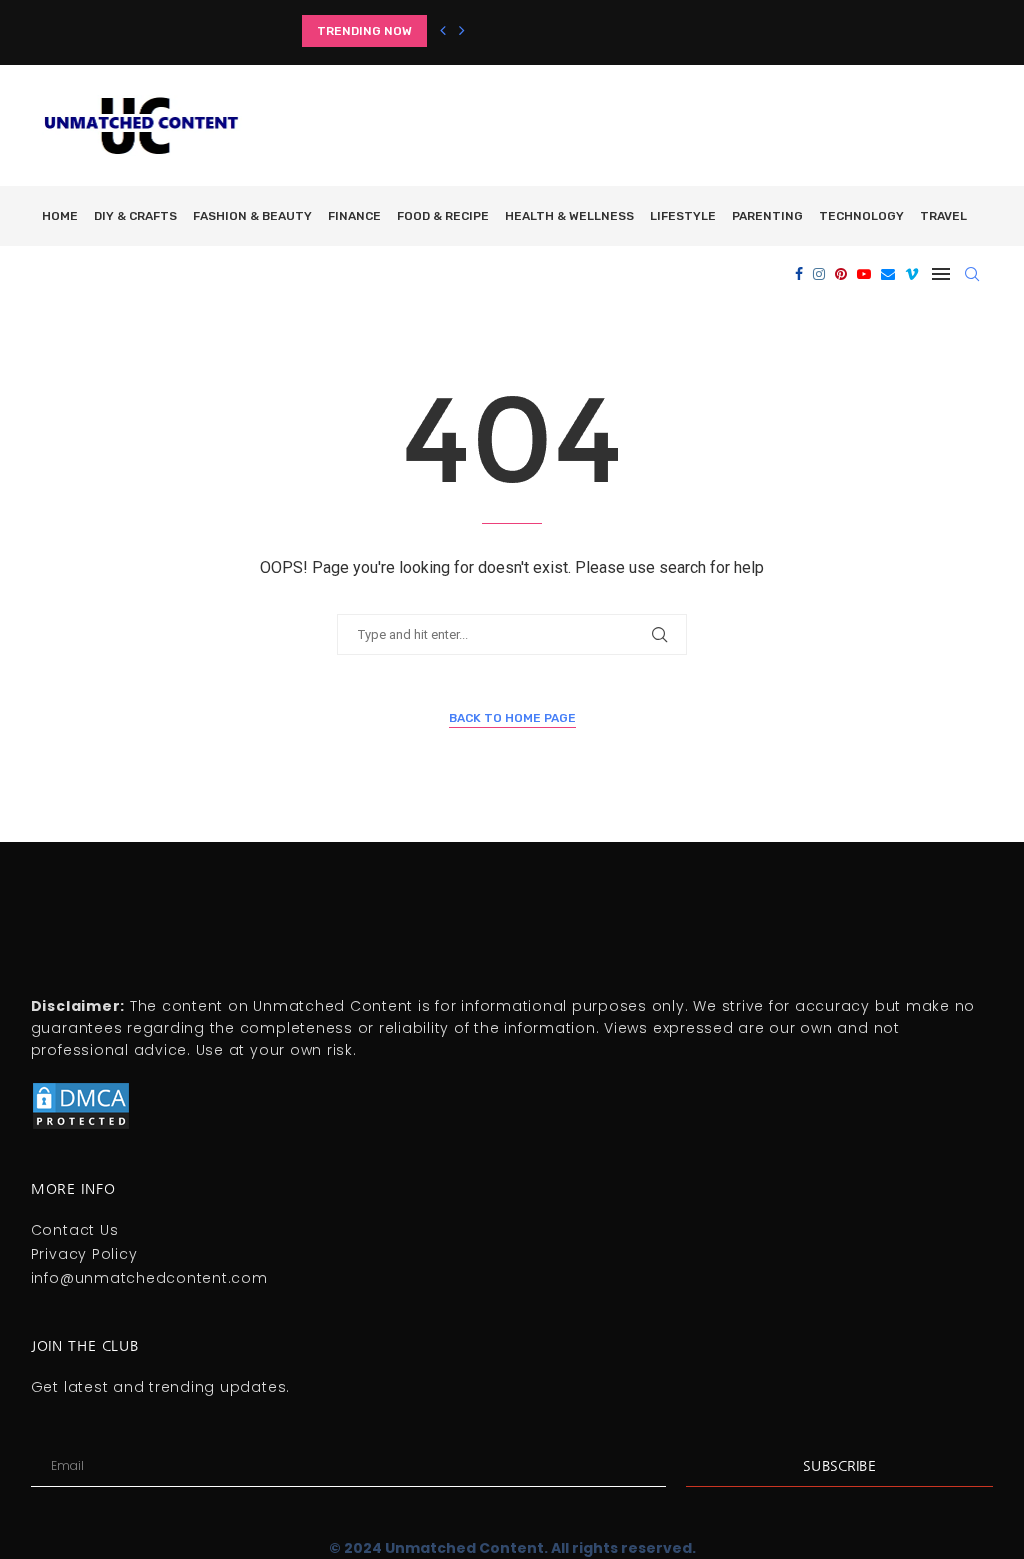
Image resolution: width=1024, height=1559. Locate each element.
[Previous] (443, 31)
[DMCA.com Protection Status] (81, 1089)
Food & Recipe (443, 216)
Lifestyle (683, 216)
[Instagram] (819, 274)
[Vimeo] (912, 274)
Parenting (767, 216)
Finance (354, 216)
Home (60, 216)
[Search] (972, 274)
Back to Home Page (512, 718)
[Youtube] (864, 274)
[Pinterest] (841, 274)
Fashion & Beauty (252, 216)
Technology (861, 216)
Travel (943, 216)
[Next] (462, 31)
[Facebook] (799, 274)
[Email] (888, 274)
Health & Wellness (569, 216)
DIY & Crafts (135, 216)
